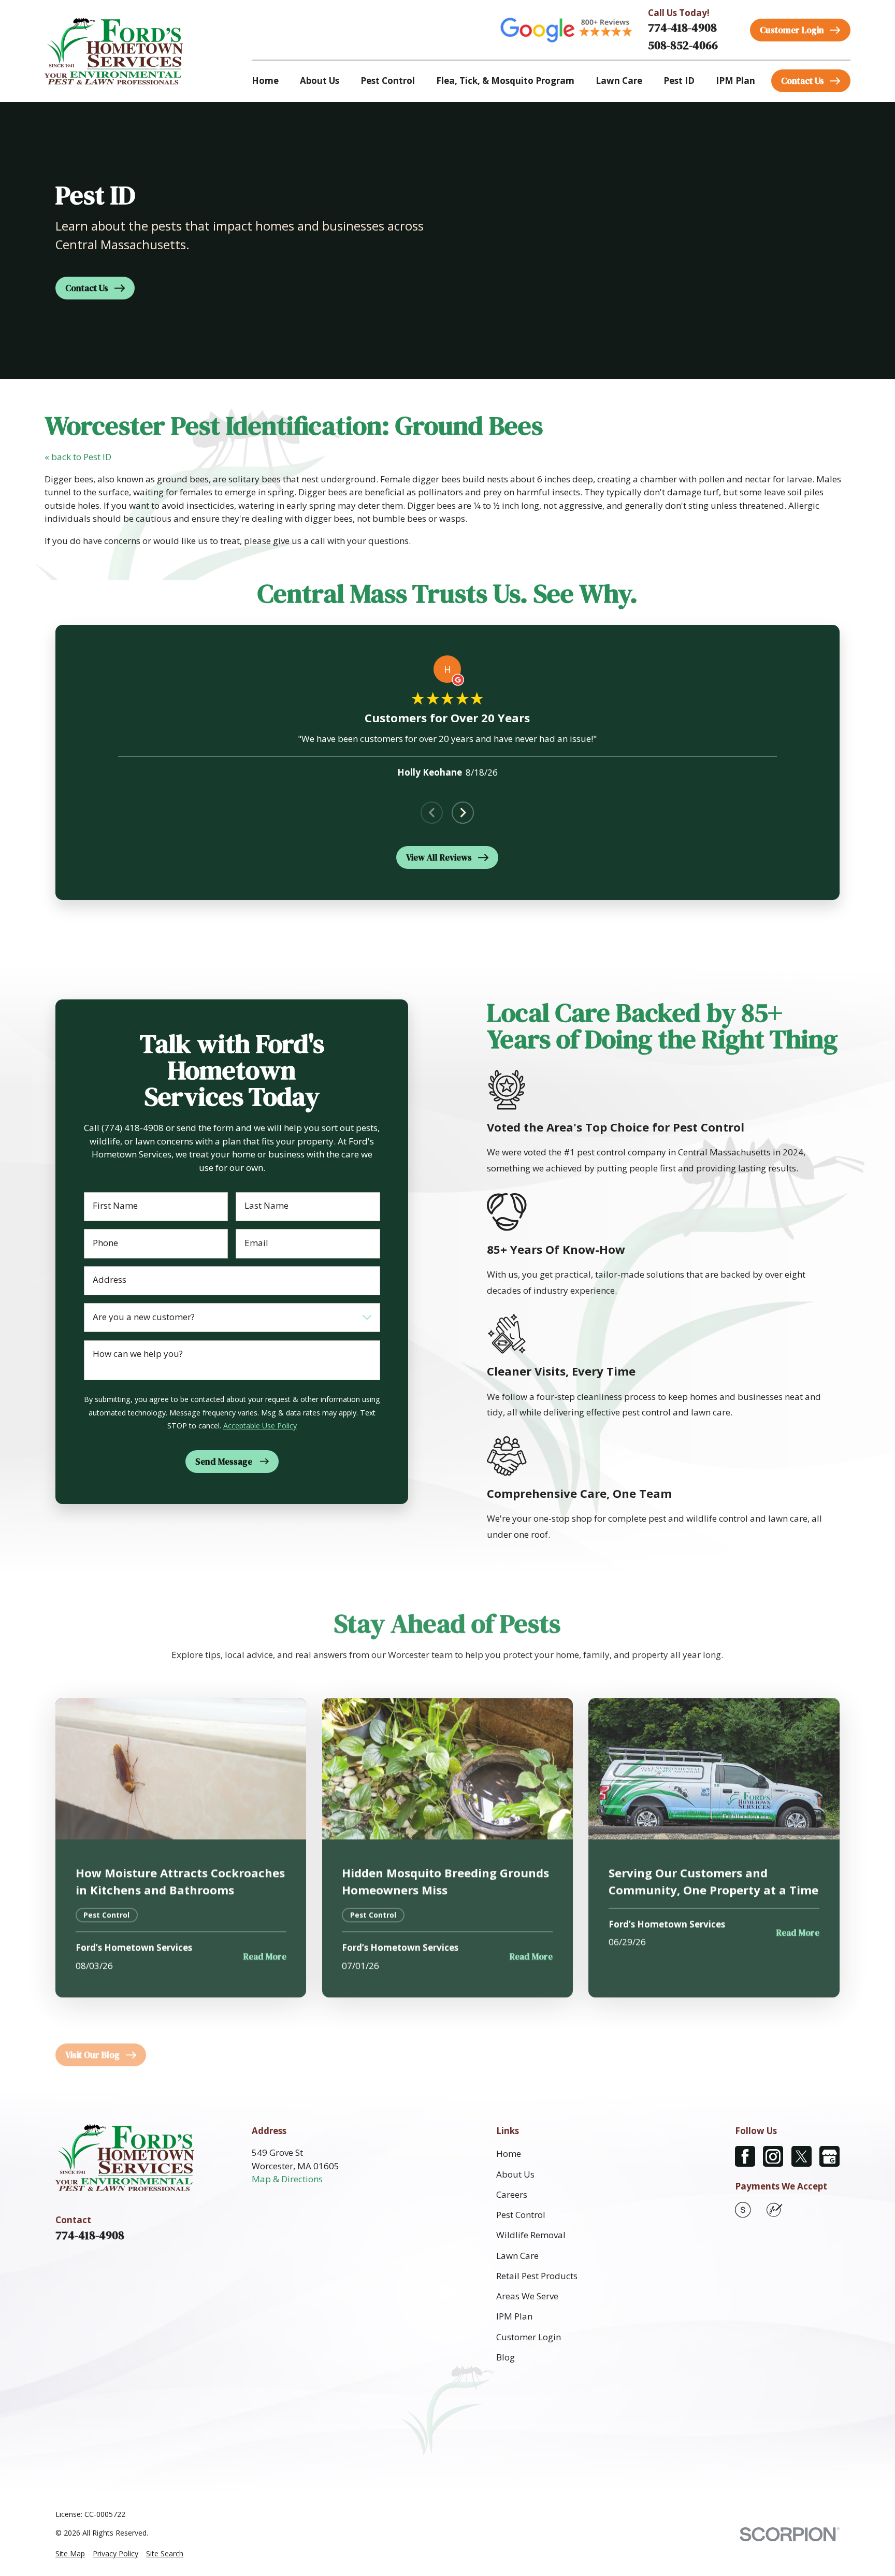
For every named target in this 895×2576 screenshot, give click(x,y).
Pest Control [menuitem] (388, 81)
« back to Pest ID (78, 457)
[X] (802, 2156)
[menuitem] (70, 2554)
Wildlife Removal (531, 2235)
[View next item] (463, 813)
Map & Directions (287, 2179)
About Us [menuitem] (320, 81)
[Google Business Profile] (829, 2156)
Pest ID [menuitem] (679, 81)
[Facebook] (745, 2156)
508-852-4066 (683, 45)
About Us (515, 2174)
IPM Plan (514, 2316)
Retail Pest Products (537, 2276)
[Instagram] (773, 2156)
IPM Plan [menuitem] (735, 81)
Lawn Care (517, 2256)
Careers (512, 2194)
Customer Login (529, 2337)
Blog (506, 2357)
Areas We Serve (527, 2296)
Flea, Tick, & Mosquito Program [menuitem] (505, 81)
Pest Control (521, 2215)
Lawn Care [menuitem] (619, 81)
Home (509, 2153)
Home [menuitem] (265, 81)
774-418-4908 (682, 28)
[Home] (114, 51)
